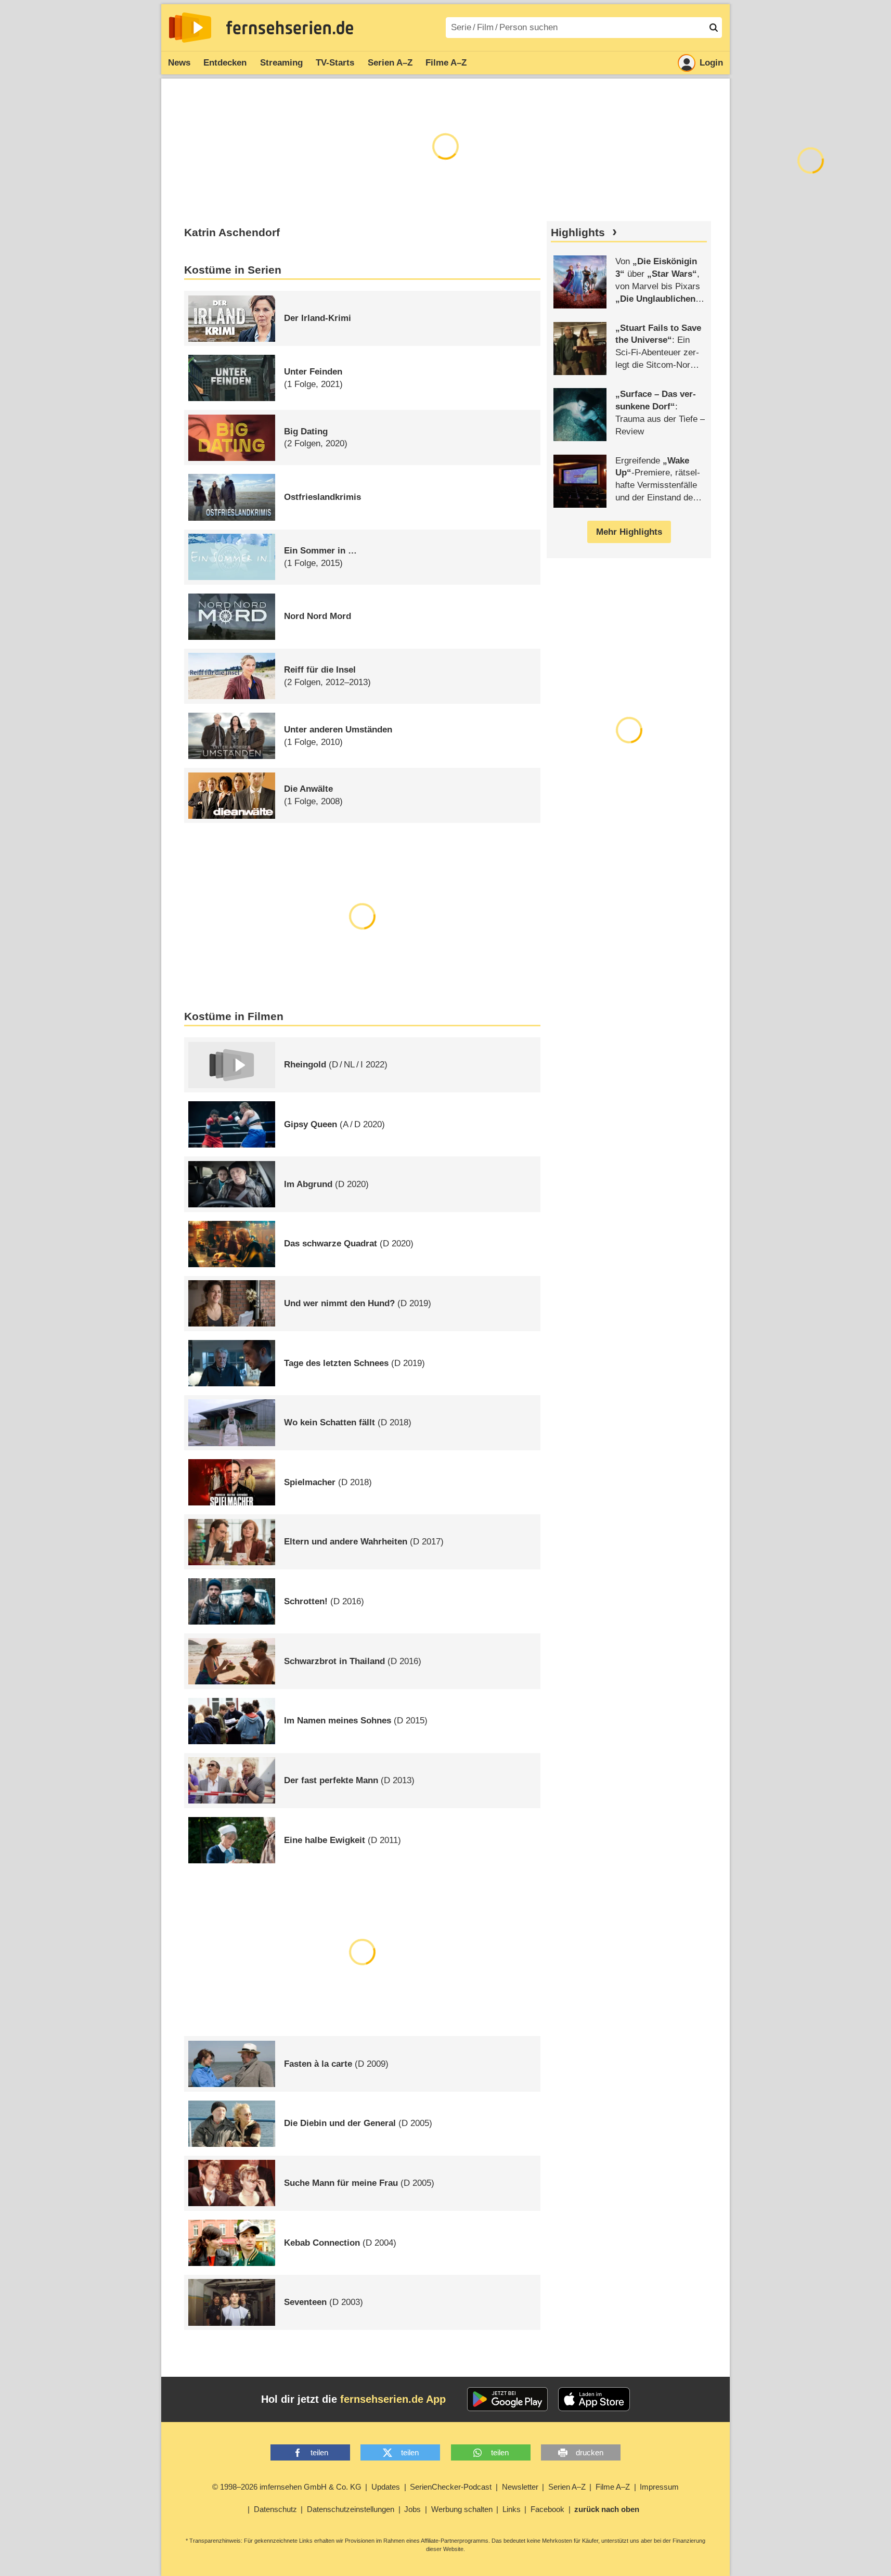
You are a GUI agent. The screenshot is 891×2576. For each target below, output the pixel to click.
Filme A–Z (446, 63)
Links (512, 2509)
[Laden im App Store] (594, 2399)
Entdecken (225, 63)
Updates (386, 2487)
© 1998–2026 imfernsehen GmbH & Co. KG (287, 2487)
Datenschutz (275, 2509)
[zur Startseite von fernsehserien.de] (190, 28)
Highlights (578, 233)
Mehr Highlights (629, 532)
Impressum (659, 2487)
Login (711, 63)
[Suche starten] (714, 28)
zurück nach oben (607, 2509)
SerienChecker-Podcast (451, 2487)
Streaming (281, 63)
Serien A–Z (390, 63)
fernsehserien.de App (393, 2399)
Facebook (547, 2509)
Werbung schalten (462, 2509)
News (179, 63)
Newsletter (520, 2487)
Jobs (412, 2509)
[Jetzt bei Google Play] (507, 2399)
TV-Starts (335, 63)
